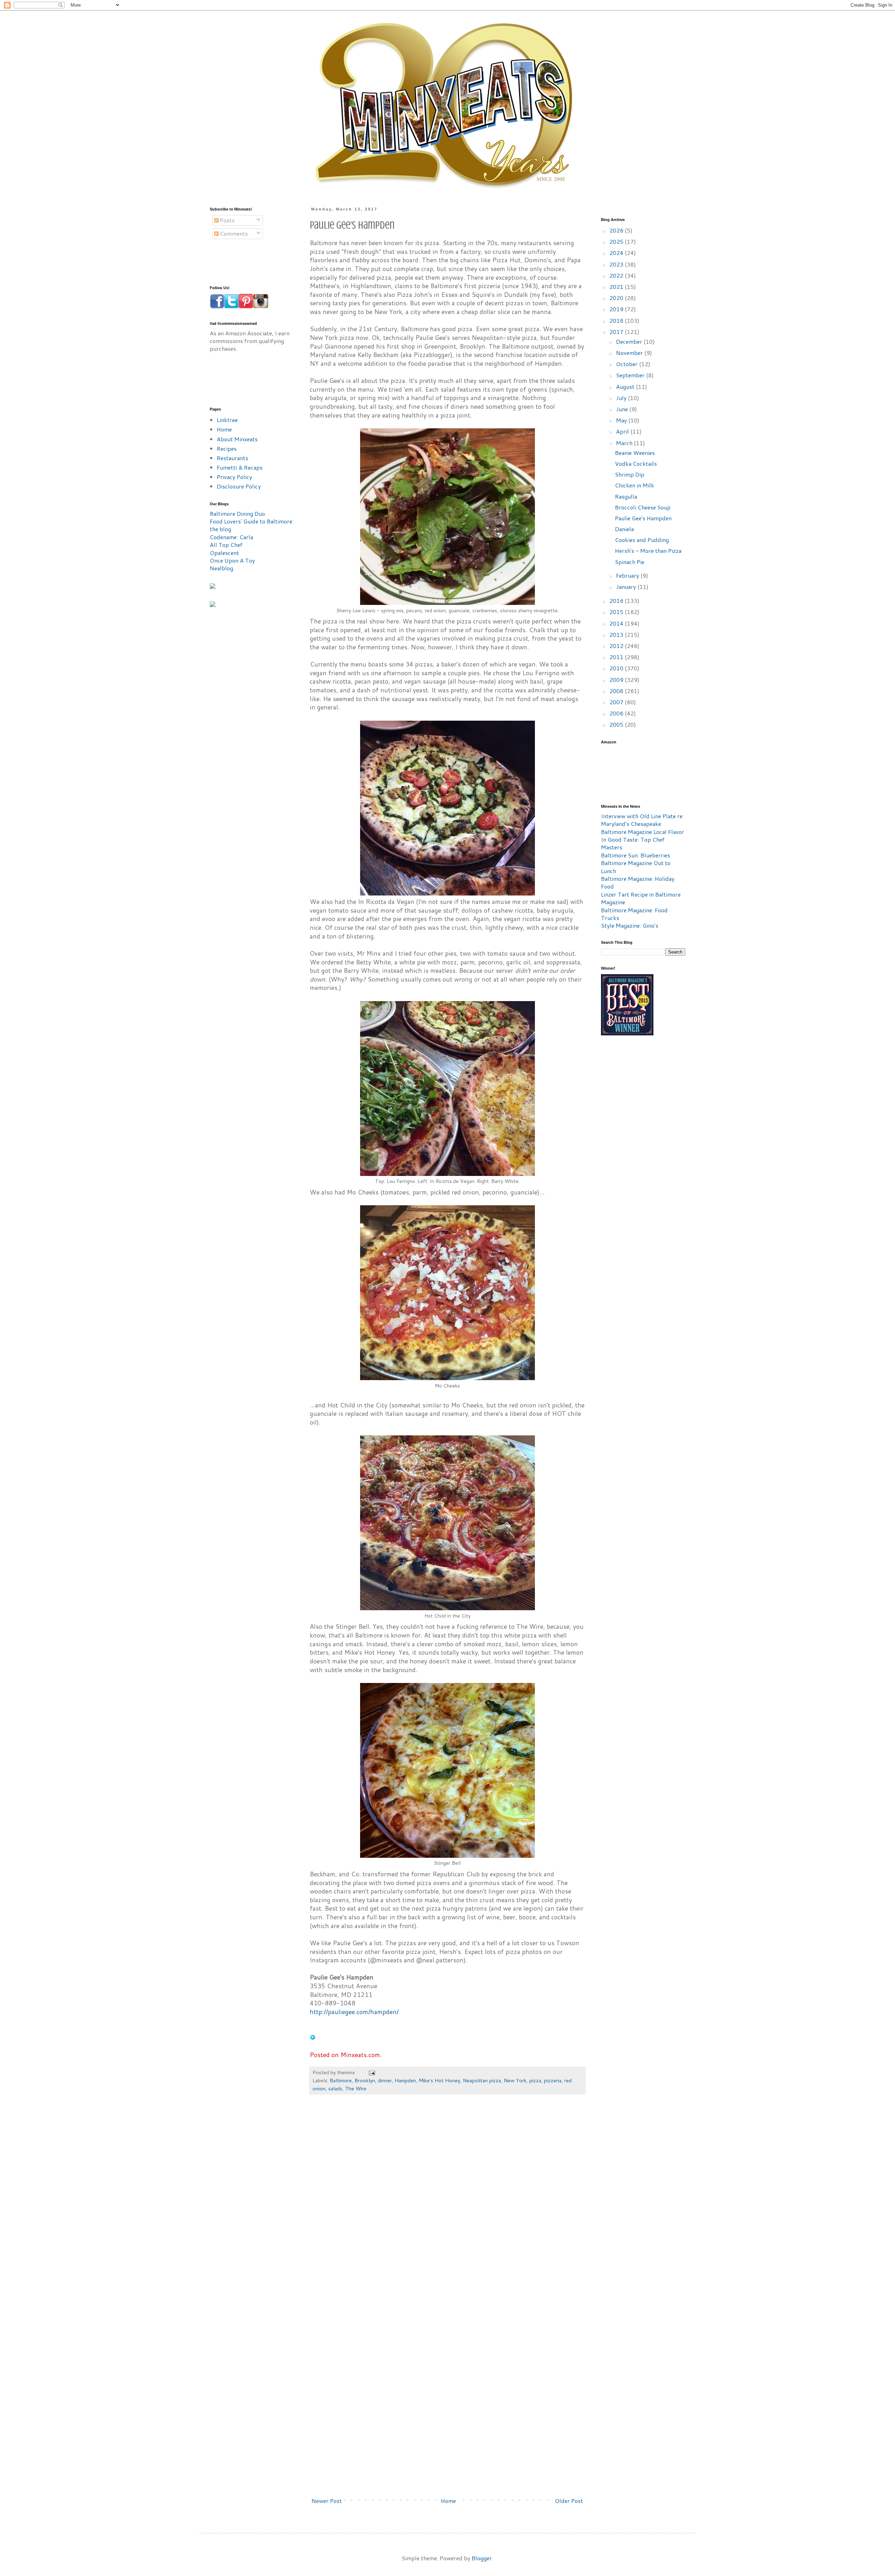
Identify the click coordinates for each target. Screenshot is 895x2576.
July (622, 398)
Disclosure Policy (239, 486)
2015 (617, 612)
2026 (617, 230)
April (623, 431)
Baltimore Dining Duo (237, 513)
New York (515, 2080)
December (630, 341)
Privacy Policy (234, 477)
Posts (227, 220)
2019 (617, 309)
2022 (617, 275)
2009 (617, 680)
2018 (617, 320)
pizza (535, 2080)
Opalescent (224, 553)
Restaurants (232, 458)
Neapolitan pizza (482, 2080)
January (627, 587)
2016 (617, 601)
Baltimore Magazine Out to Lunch (636, 867)
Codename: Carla (231, 537)
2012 (617, 646)
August (626, 387)
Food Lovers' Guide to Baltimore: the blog (252, 525)
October (628, 364)
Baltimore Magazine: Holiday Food (638, 882)
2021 (617, 287)
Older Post (569, 2501)
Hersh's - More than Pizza (648, 551)
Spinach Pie (630, 562)
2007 (617, 702)
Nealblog (221, 568)
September (631, 375)
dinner (385, 2080)
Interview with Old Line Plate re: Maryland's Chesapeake (642, 820)
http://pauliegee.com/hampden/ (354, 2012)
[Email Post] (371, 2072)
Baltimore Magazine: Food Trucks (634, 914)
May (622, 420)
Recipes (227, 448)
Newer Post (327, 2501)
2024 (617, 253)
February (628, 575)
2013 (617, 634)
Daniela (624, 529)
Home (448, 2501)
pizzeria (553, 2080)
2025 (617, 241)
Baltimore (341, 2080)
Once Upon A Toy (232, 560)
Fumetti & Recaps (240, 467)
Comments (233, 233)
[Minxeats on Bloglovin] (313, 2038)
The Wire (356, 2088)
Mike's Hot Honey (439, 2080)
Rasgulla (626, 496)
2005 (617, 724)
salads (335, 2088)
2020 (617, 298)
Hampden (405, 2080)
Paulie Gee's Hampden (643, 518)
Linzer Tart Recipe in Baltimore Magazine (641, 898)
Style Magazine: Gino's (630, 925)
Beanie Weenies (635, 453)
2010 (617, 668)
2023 (617, 264)
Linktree (227, 420)
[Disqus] (447, 2205)
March (625, 443)
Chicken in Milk (635, 485)
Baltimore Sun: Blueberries (636, 855)
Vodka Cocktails (636, 463)
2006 (617, 713)
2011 (617, 657)
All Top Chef (226, 545)
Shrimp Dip (630, 474)
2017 (617, 332)
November (630, 353)
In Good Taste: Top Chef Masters (633, 843)
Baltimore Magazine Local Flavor (643, 832)
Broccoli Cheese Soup (643, 507)
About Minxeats (237, 439)
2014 (617, 623)
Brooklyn (365, 2080)
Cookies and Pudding (642, 540)
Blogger (482, 2558)
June (623, 409)
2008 (617, 691)
